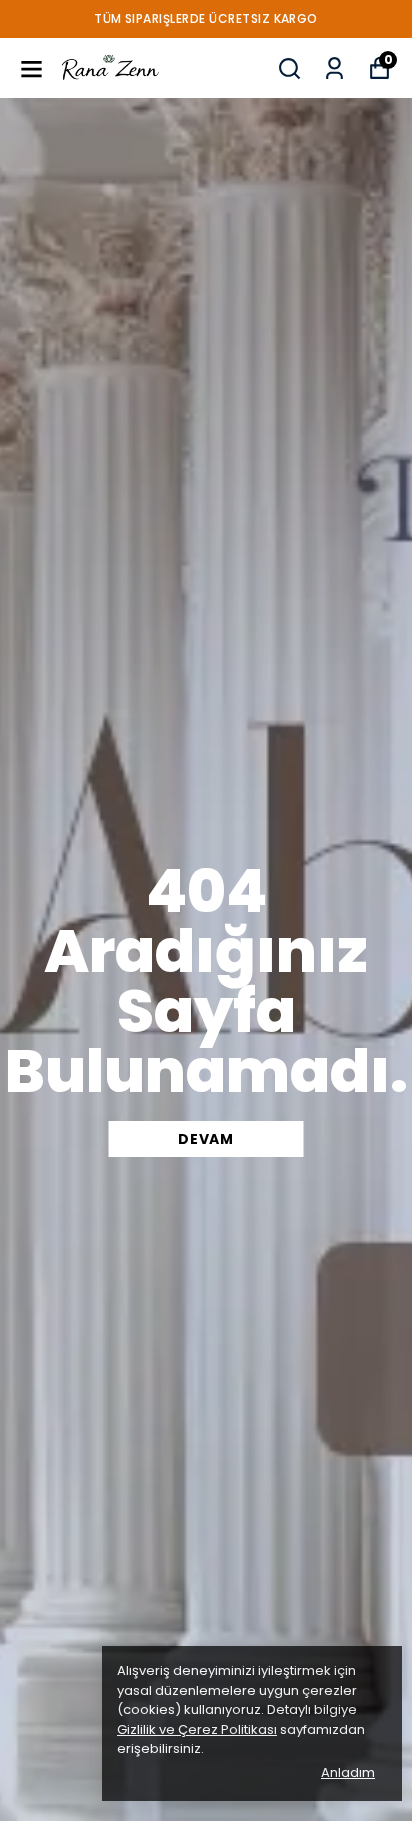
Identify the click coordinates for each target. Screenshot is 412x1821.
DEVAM (206, 1139)
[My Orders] (334, 68)
